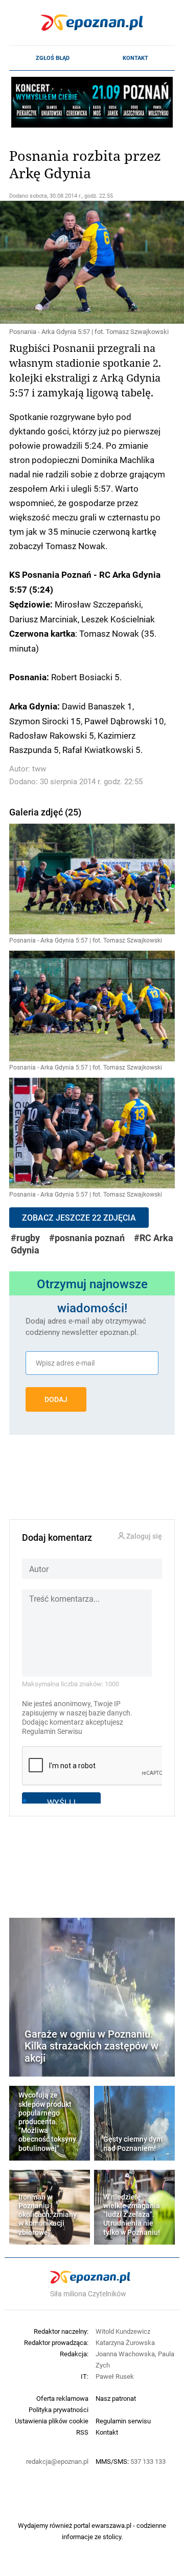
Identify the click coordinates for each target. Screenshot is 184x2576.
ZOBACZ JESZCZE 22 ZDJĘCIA (79, 1218)
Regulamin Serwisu (52, 1731)
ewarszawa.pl (111, 2525)
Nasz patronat (116, 2398)
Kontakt (135, 58)
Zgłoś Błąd (53, 58)
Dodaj (56, 1399)
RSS (82, 2432)
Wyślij (61, 1802)
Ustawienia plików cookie (52, 2421)
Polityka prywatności (59, 2410)
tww (39, 769)
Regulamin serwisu (123, 2421)
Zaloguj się (143, 1536)
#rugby (25, 1238)
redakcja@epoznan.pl (57, 2461)
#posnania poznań (87, 1238)
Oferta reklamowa (62, 2398)
